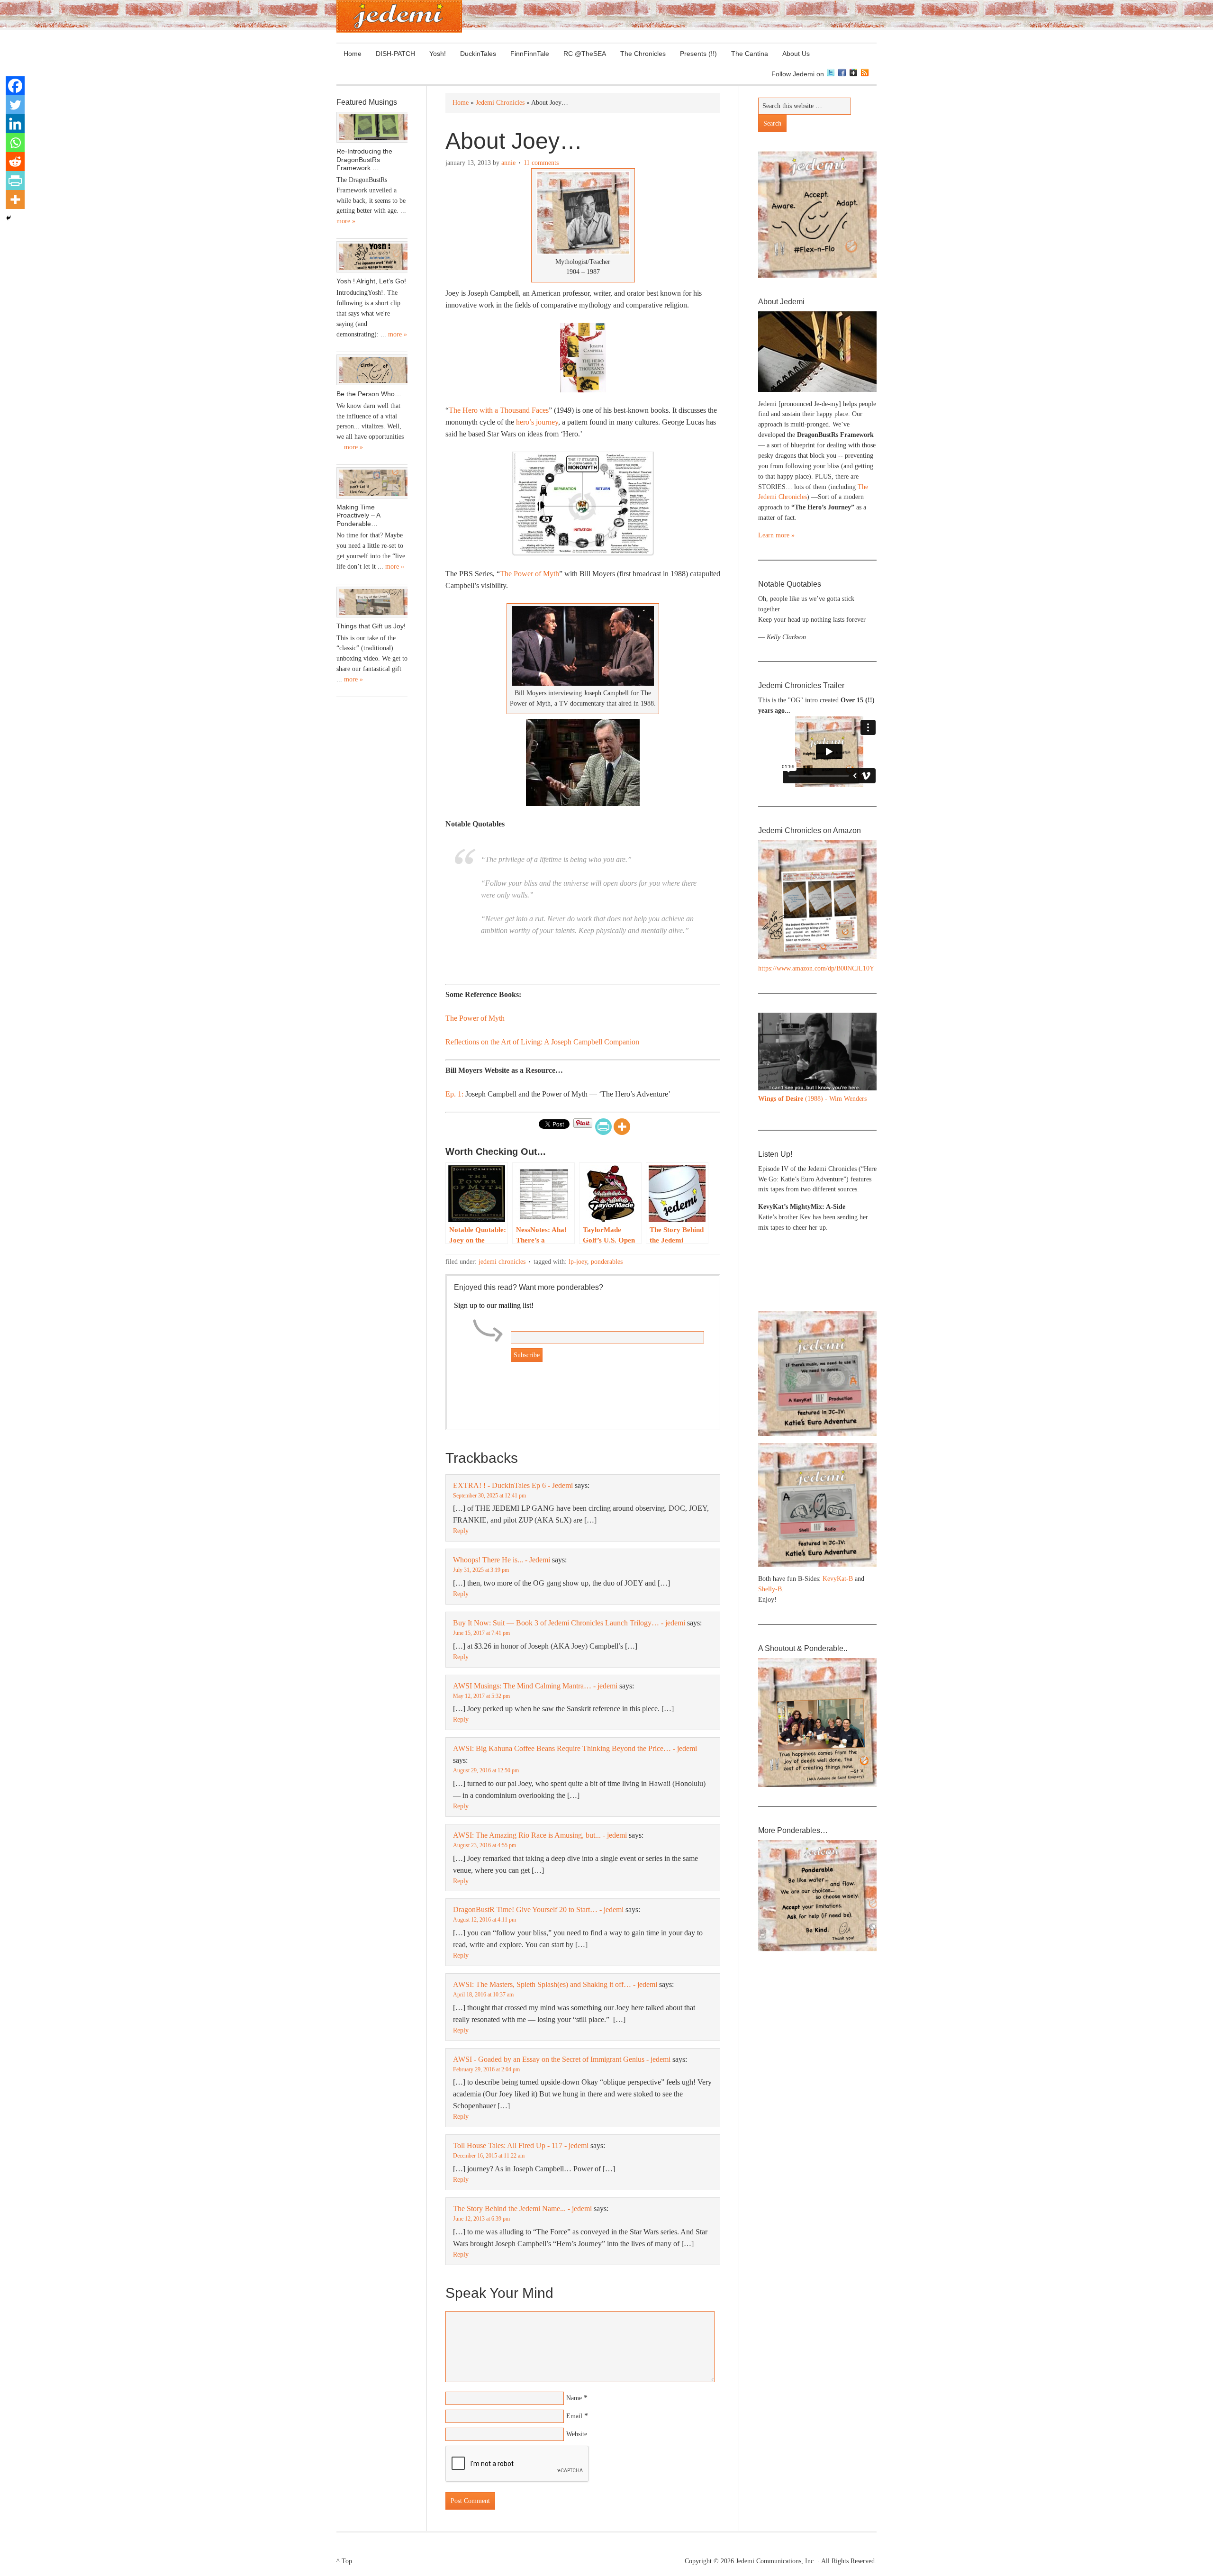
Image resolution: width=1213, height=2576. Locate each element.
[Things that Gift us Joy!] (372, 602)
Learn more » (776, 535)
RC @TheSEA (585, 54)
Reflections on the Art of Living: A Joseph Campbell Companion (542, 1042)
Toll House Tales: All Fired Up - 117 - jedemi (521, 2145)
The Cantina (746, 54)
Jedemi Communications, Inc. (776, 2561)
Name (574, 2398)
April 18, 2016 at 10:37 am (483, 1995)
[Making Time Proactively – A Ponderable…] (372, 483)
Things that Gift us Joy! (371, 626)
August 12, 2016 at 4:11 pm (484, 1920)
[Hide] (9, 218)
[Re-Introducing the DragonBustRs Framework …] (372, 127)
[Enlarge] (864, 1025)
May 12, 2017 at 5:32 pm (481, 1696)
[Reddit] (15, 162)
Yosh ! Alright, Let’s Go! (371, 281)
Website (577, 2434)
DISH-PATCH (395, 54)
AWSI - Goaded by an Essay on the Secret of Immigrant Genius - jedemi (562, 2059)
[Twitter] (15, 105)
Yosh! (438, 54)
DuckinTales (478, 54)
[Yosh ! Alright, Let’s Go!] (372, 257)
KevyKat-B (838, 1579)
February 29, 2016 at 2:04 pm (486, 2069)
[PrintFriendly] (603, 1127)
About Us (792, 54)
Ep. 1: (454, 1094)
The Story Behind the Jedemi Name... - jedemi (522, 2209)
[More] (622, 1127)
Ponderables (607, 1262)
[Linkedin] (15, 124)
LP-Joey (578, 1262)
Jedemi (399, 16)
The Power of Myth (530, 574)
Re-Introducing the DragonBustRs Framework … (364, 159)
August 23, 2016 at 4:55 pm (484, 1845)
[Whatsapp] (15, 143)
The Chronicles (639, 54)
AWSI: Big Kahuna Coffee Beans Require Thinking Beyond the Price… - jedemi (575, 1748)
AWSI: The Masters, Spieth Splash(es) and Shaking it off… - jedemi (555, 1984)
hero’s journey (537, 422)
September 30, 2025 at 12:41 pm (489, 1496)
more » (346, 221)
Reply (461, 1531)
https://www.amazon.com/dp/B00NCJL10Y (816, 968)
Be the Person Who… (369, 394)
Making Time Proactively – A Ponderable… (358, 515)
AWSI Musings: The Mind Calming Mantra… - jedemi (535, 1686)
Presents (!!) (695, 54)
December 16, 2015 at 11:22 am (489, 2156)
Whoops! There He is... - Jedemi (502, 1560)
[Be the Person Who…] (372, 370)
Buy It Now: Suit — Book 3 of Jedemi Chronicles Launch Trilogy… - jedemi (569, 1623)
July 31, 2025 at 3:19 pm (481, 1570)
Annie (508, 163)
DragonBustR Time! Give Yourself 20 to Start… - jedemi (538, 1909)
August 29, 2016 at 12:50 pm (486, 1770)
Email (574, 2416)
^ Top (344, 2561)
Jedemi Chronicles (502, 1262)
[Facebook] (15, 86)
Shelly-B (770, 1589)
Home (353, 54)
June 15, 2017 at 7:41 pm (481, 1633)
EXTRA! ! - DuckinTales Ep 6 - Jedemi (513, 1485)
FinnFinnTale (530, 54)
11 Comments (541, 163)
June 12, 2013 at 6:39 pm (481, 2219)
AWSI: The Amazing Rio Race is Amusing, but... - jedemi (540, 1835)
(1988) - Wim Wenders (812, 1099)
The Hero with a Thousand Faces (499, 410)
